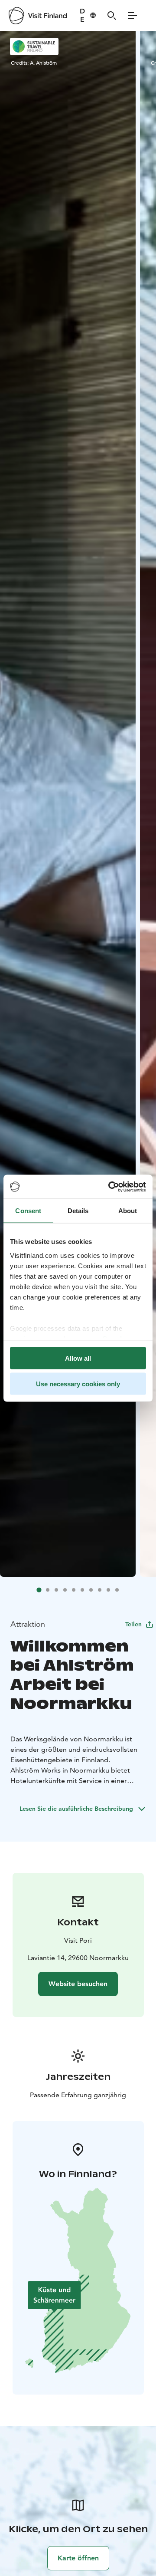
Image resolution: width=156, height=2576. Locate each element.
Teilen (133, 1624)
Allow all (78, 1358)
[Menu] (133, 16)
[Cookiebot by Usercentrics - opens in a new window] (110, 1187)
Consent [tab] (28, 1211)
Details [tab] (78, 1211)
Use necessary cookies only (78, 1383)
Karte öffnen (78, 2558)
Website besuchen (78, 1984)
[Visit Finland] (38, 16)
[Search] (112, 16)
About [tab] (128, 1211)
